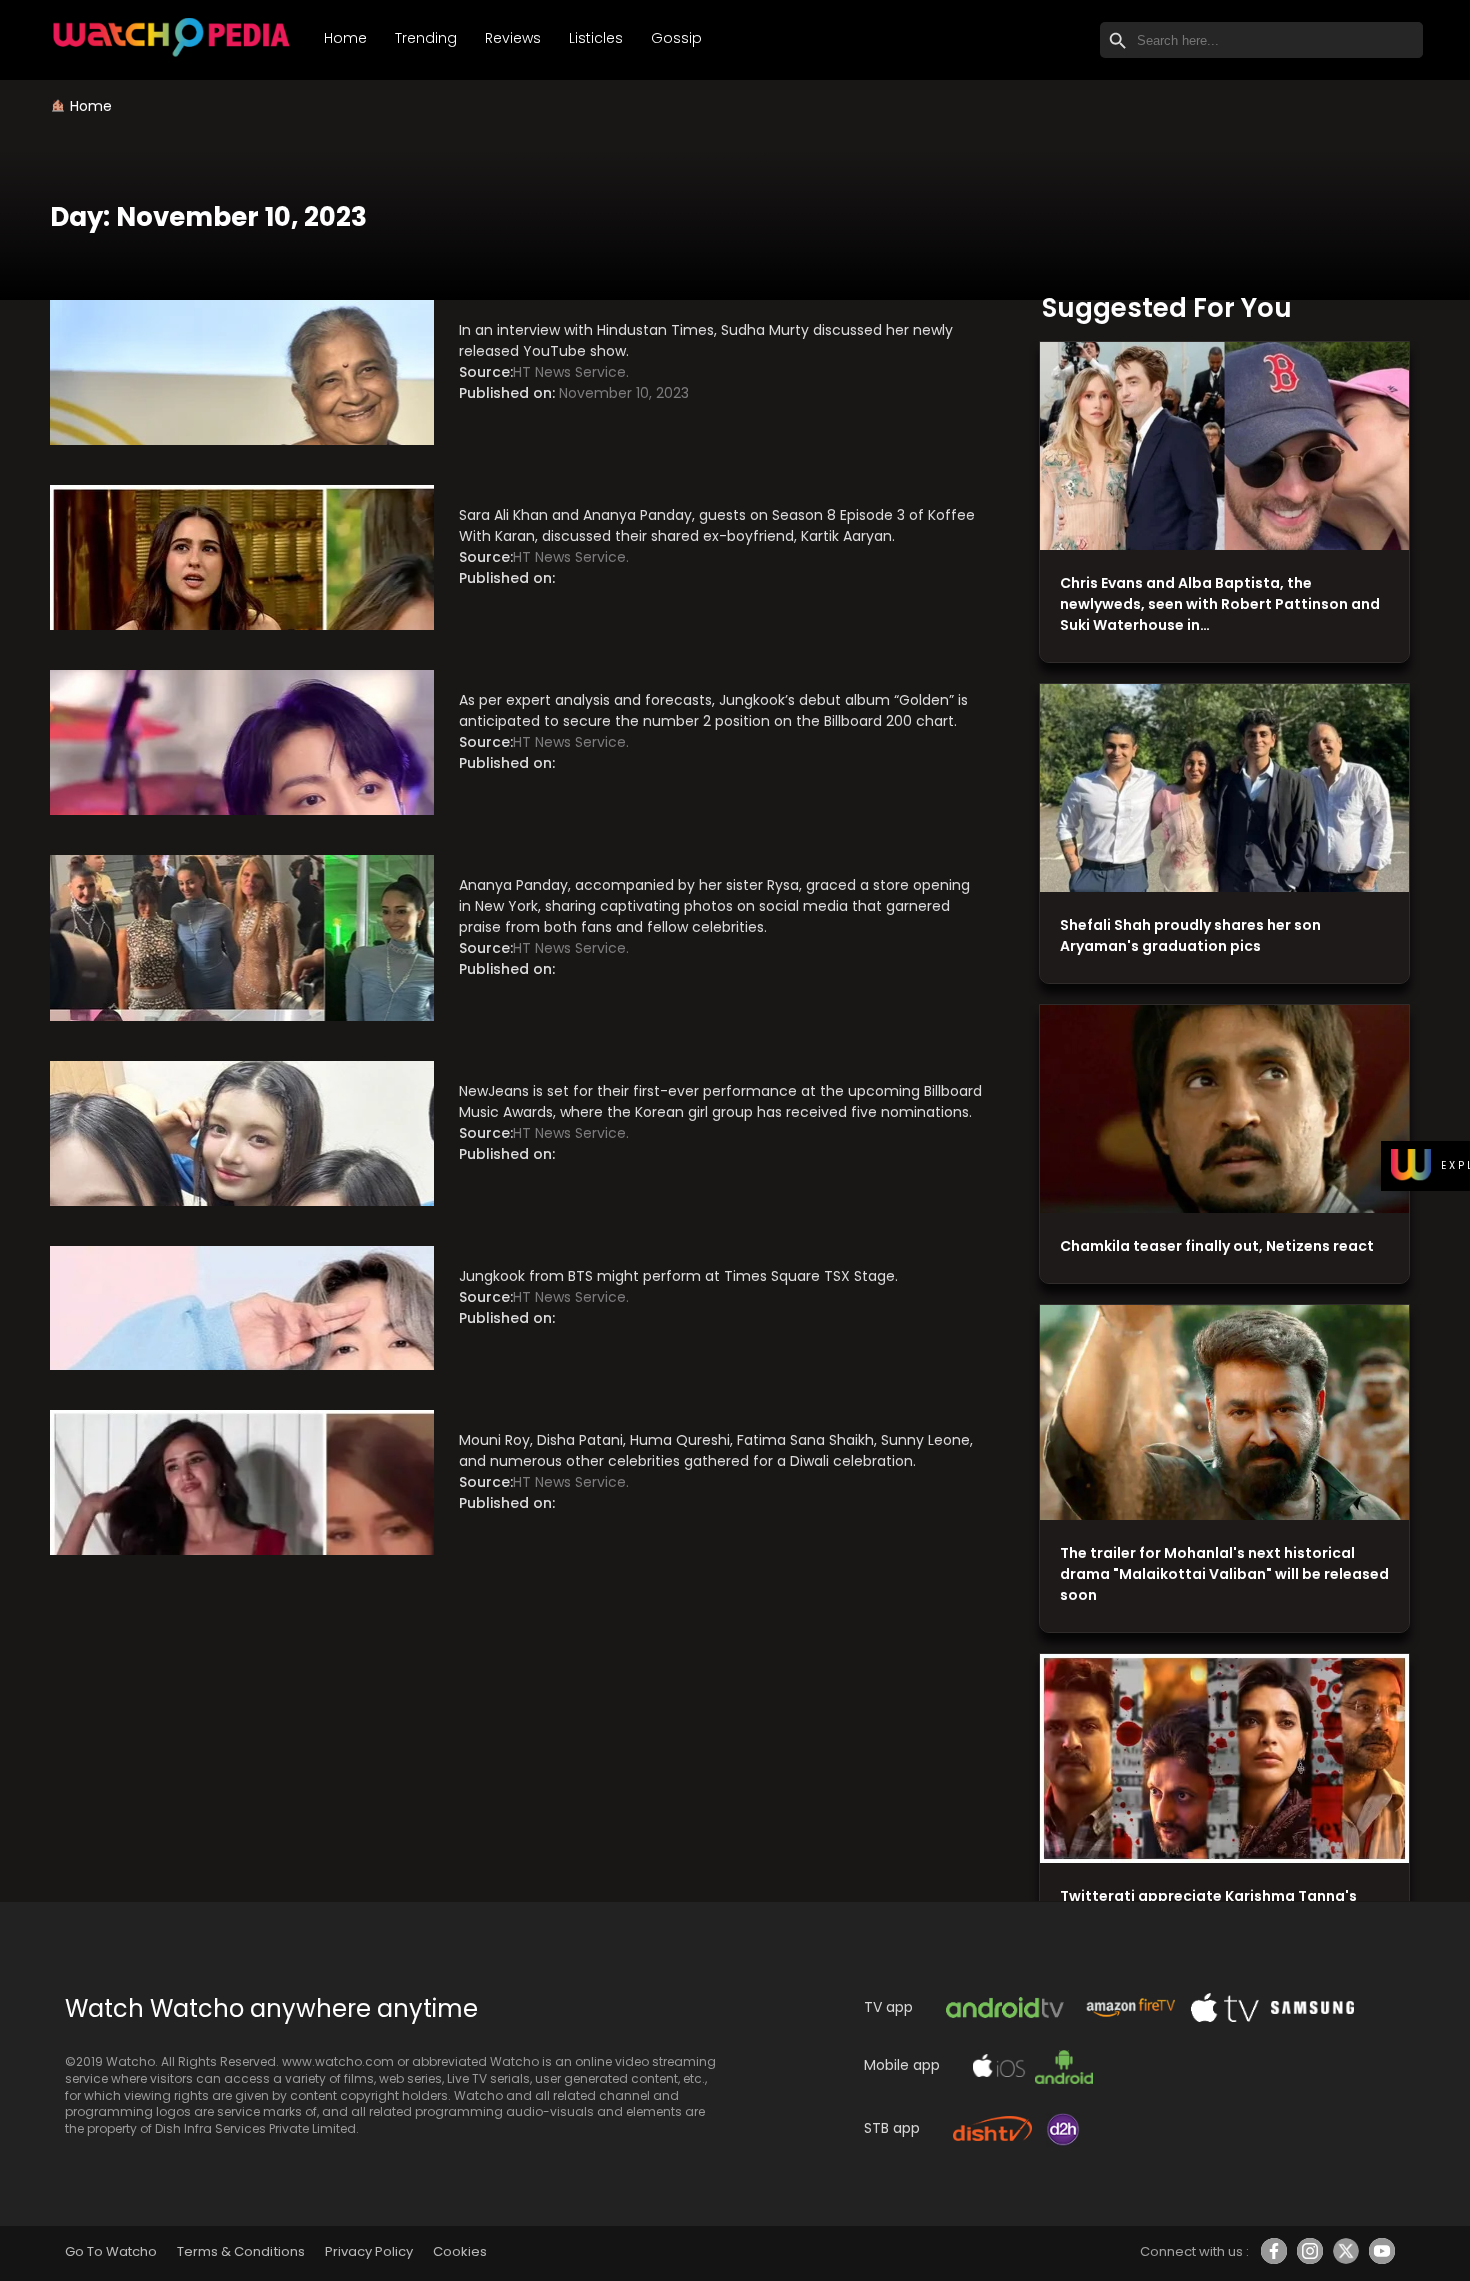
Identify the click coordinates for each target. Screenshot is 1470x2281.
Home (345, 38)
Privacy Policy (369, 2251)
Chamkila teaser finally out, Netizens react (1217, 1246)
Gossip (676, 38)
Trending (426, 38)
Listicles (596, 38)
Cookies (460, 2251)
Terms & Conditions (240, 2251)
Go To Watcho (111, 2251)
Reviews (513, 38)
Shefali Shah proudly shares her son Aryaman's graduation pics (1190, 935)
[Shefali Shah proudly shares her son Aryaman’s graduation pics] (1224, 788)
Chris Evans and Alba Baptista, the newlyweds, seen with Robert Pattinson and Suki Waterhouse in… (1220, 604)
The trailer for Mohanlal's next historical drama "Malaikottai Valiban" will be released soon (1224, 1574)
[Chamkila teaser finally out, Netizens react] (1224, 1109)
